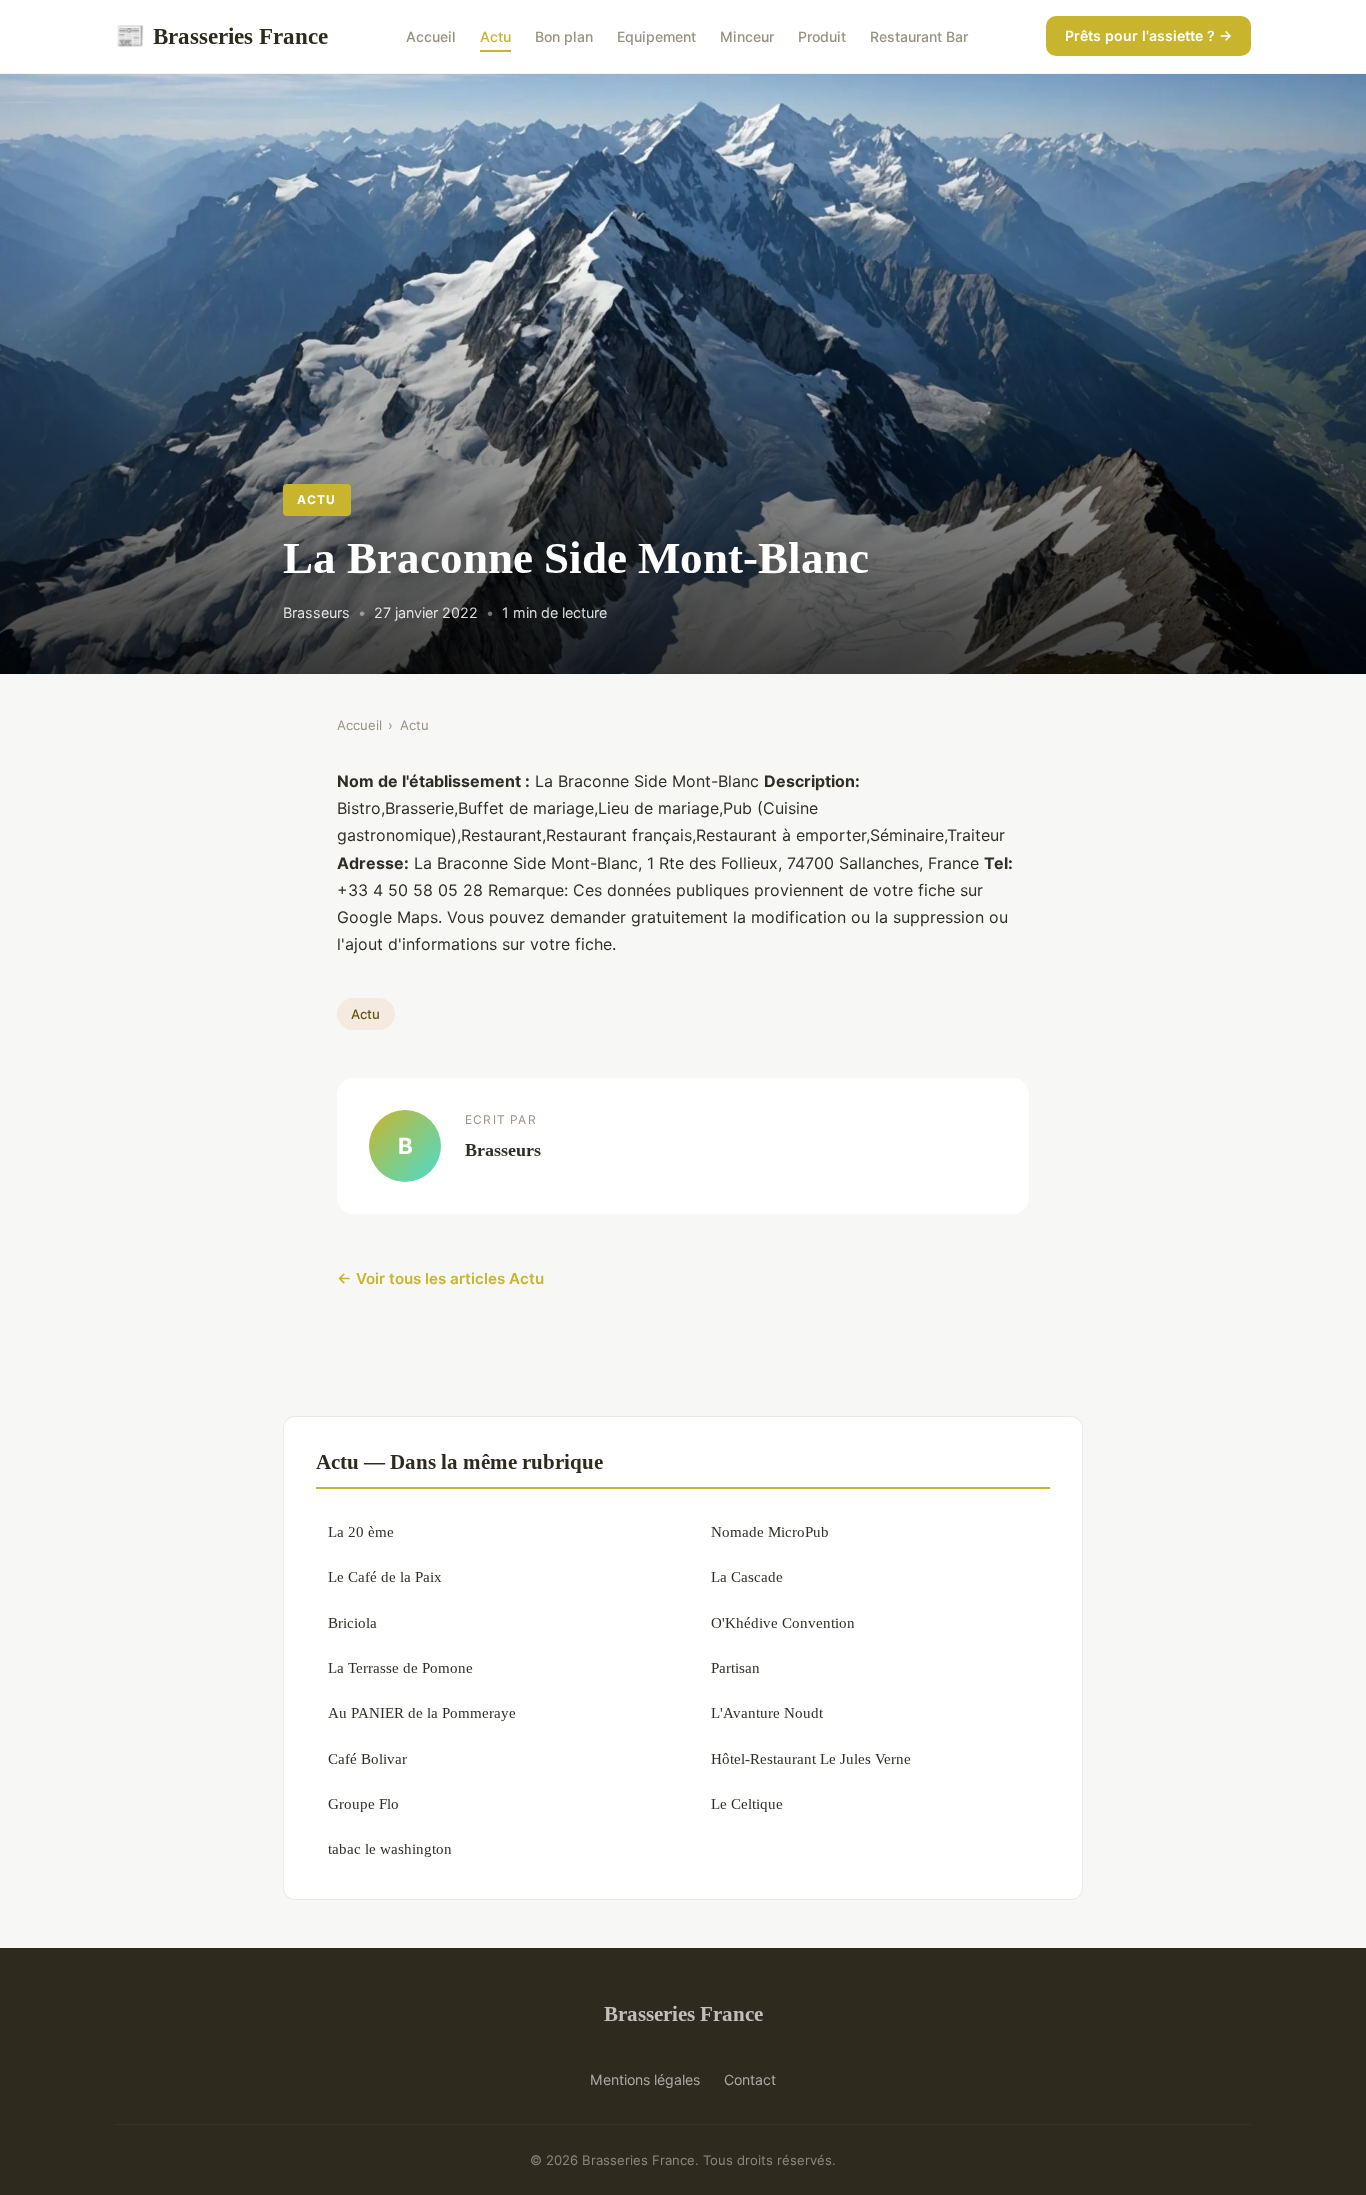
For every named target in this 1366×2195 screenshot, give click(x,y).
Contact (750, 2079)
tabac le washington (390, 1848)
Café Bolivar (367, 1758)
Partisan (735, 1667)
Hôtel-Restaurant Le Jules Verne (811, 1758)
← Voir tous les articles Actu (440, 1278)
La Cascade (747, 1576)
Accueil (431, 36)
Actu (495, 36)
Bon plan (564, 36)
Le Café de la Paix (385, 1576)
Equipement (656, 36)
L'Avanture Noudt (767, 1712)
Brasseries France (221, 36)
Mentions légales (645, 2079)
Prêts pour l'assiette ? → (1148, 35)
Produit (822, 36)
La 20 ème (361, 1531)
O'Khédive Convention (783, 1622)
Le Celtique (747, 1803)
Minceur (747, 36)
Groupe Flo (363, 1803)
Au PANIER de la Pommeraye (422, 1712)
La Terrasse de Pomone (400, 1667)
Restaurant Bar (919, 36)
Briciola (352, 1622)
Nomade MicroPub (770, 1531)
